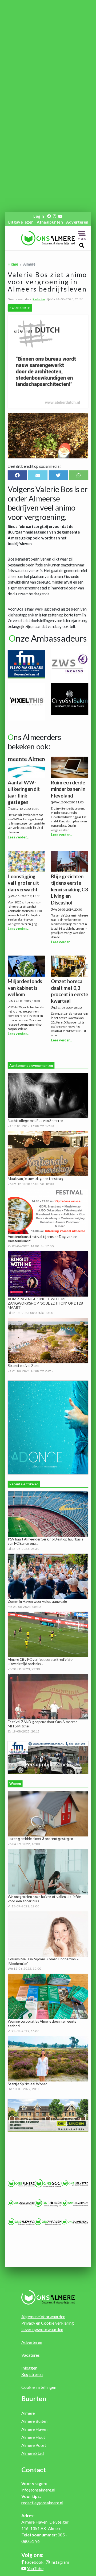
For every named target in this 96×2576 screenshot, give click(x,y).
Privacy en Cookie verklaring (48, 2323)
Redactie (39, 299)
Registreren (32, 2374)
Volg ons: (32, 2555)
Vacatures (31, 2355)
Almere (28, 2413)
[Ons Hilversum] (75, 2203)
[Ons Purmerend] (75, 2222)
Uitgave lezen (21, 222)
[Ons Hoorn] (48, 2203)
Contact (34, 2470)
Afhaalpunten (50, 222)
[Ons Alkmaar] (21, 2222)
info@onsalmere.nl (38, 2490)
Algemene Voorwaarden (43, 2316)
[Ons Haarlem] (48, 2222)
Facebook (34, 2562)
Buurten (34, 2398)
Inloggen (29, 2368)
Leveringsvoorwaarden (42, 2329)
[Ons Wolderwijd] (21, 2203)
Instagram (60, 2562)
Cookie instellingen (39, 2387)
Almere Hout (33, 2437)
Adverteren (77, 222)
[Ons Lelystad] (75, 2183)
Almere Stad (33, 2453)
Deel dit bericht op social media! (34, 466)
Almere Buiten (34, 2421)
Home (13, 264)
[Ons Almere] (21, 2183)
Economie (20, 308)
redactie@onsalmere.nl (42, 2503)
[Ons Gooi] (48, 2183)
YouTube (35, 2568)
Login (39, 216)
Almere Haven (34, 2429)
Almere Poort (34, 2445)
